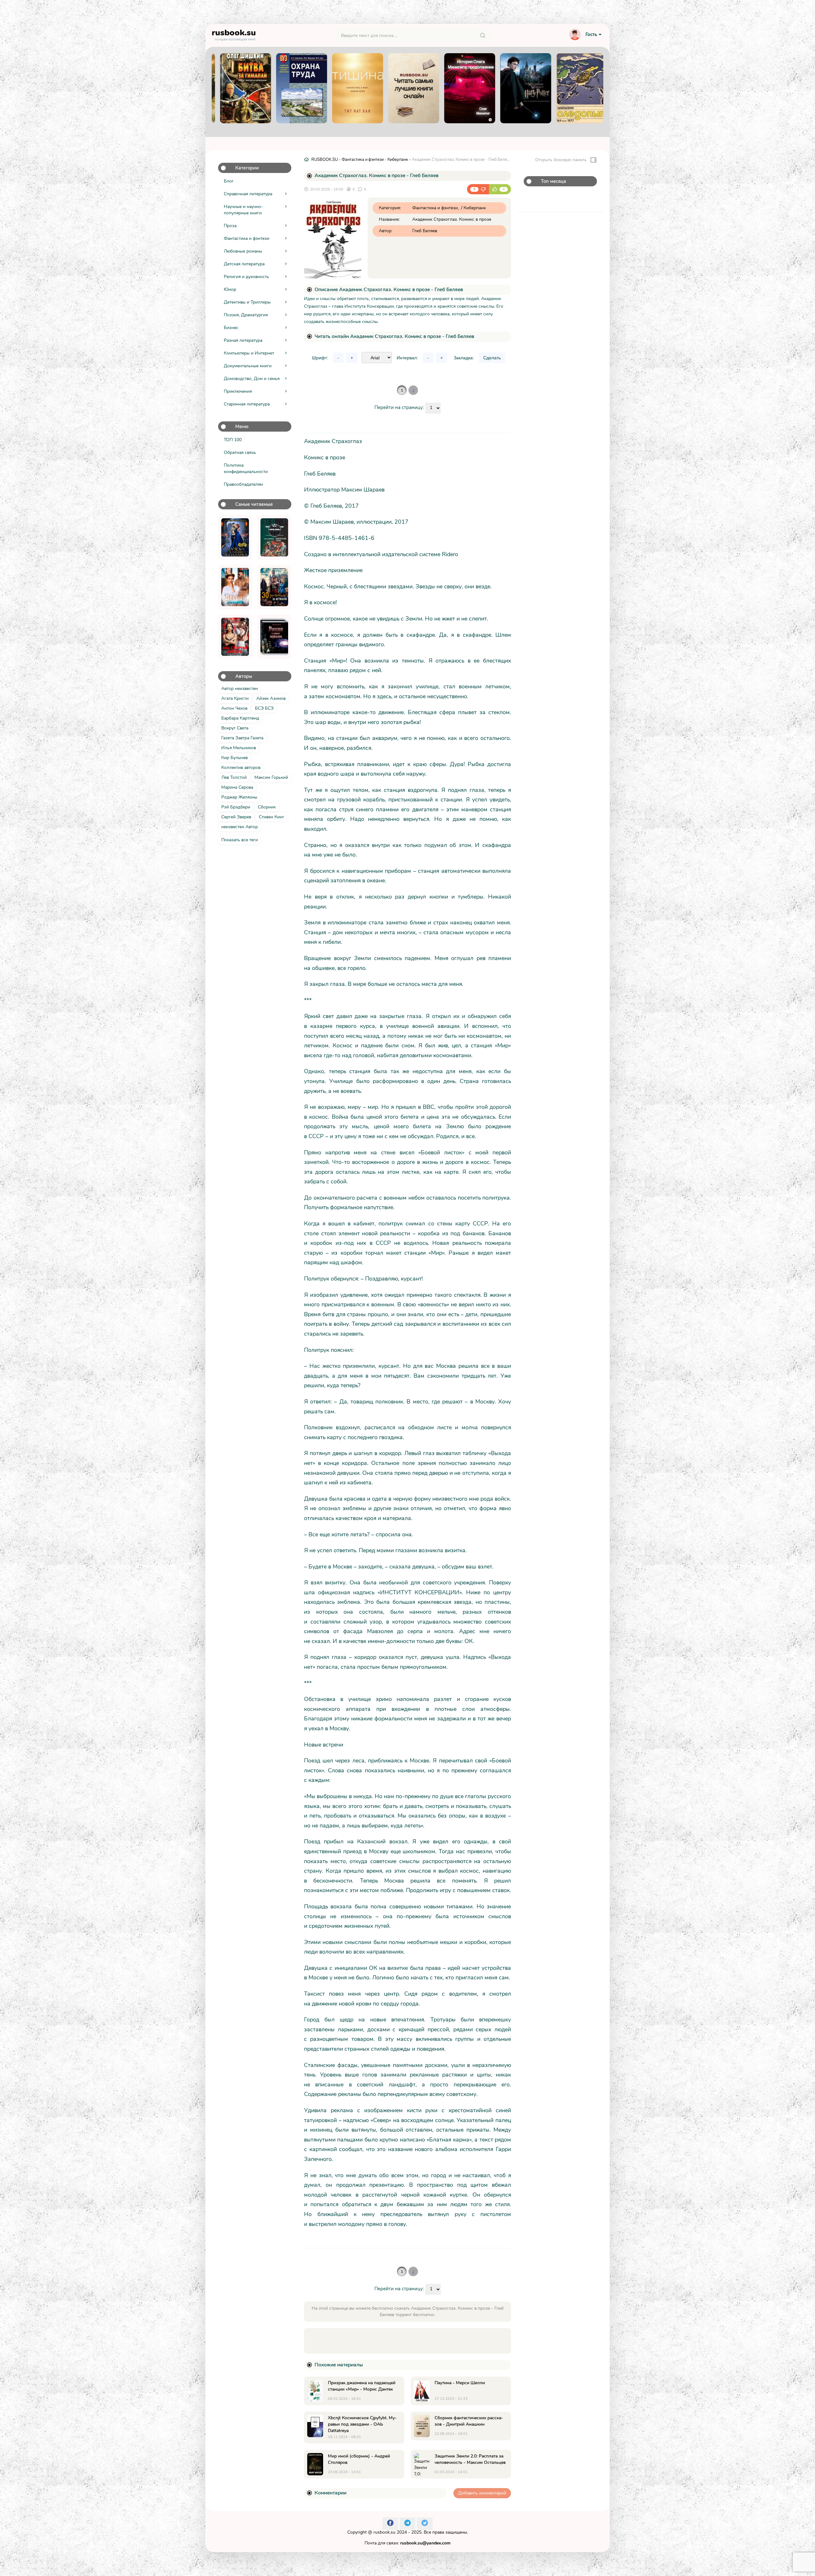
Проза (230, 226)
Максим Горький (271, 777)
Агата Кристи (235, 698)
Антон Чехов (234, 708)
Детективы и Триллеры (247, 302)
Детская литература (244, 264)
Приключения (238, 391)
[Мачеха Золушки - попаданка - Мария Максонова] (235, 537)
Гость (591, 34)
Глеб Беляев (425, 231)
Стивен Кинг (272, 817)
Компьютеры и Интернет (249, 353)
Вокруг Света (235, 728)
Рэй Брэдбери (236, 807)
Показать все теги (240, 840)
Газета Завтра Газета (242, 738)
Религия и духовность (246, 277)
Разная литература (243, 340)
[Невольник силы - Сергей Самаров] (274, 537)
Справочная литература (248, 194)
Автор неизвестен (240, 689)
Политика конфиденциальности (246, 468)
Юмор (230, 289)
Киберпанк (398, 160)
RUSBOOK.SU (325, 160)
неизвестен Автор (240, 827)
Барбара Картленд (240, 718)
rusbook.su (384, 2532)
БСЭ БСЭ (264, 708)
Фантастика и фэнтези (247, 238)
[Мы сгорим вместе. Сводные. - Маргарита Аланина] (235, 637)
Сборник (267, 807)
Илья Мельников (239, 748)
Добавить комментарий (482, 2493)
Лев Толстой (234, 777)
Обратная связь (240, 452)
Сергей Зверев (236, 817)
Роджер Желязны (239, 797)
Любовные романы (243, 251)
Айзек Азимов (271, 698)
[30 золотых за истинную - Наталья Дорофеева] (274, 587)
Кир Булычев (234, 758)
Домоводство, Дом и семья (252, 379)
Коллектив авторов (241, 768)
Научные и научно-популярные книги (243, 210)
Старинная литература (247, 404)
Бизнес (231, 328)
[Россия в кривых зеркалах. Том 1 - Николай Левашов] (274, 637)
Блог (229, 181)
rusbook (234, 34)
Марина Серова (237, 787)
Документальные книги (248, 366)
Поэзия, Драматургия (246, 315)
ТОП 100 (233, 440)
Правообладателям (243, 484)
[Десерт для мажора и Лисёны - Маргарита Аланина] (235, 587)
